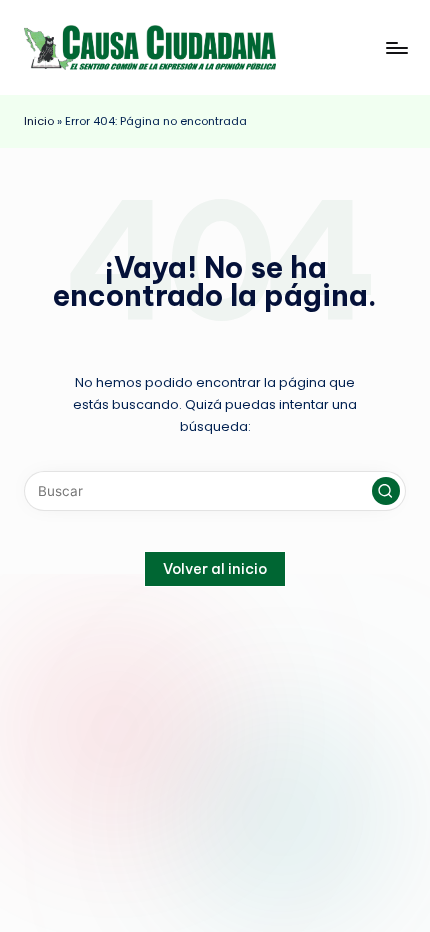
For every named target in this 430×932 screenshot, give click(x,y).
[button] (386, 491)
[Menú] (396, 47)
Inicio (39, 121)
